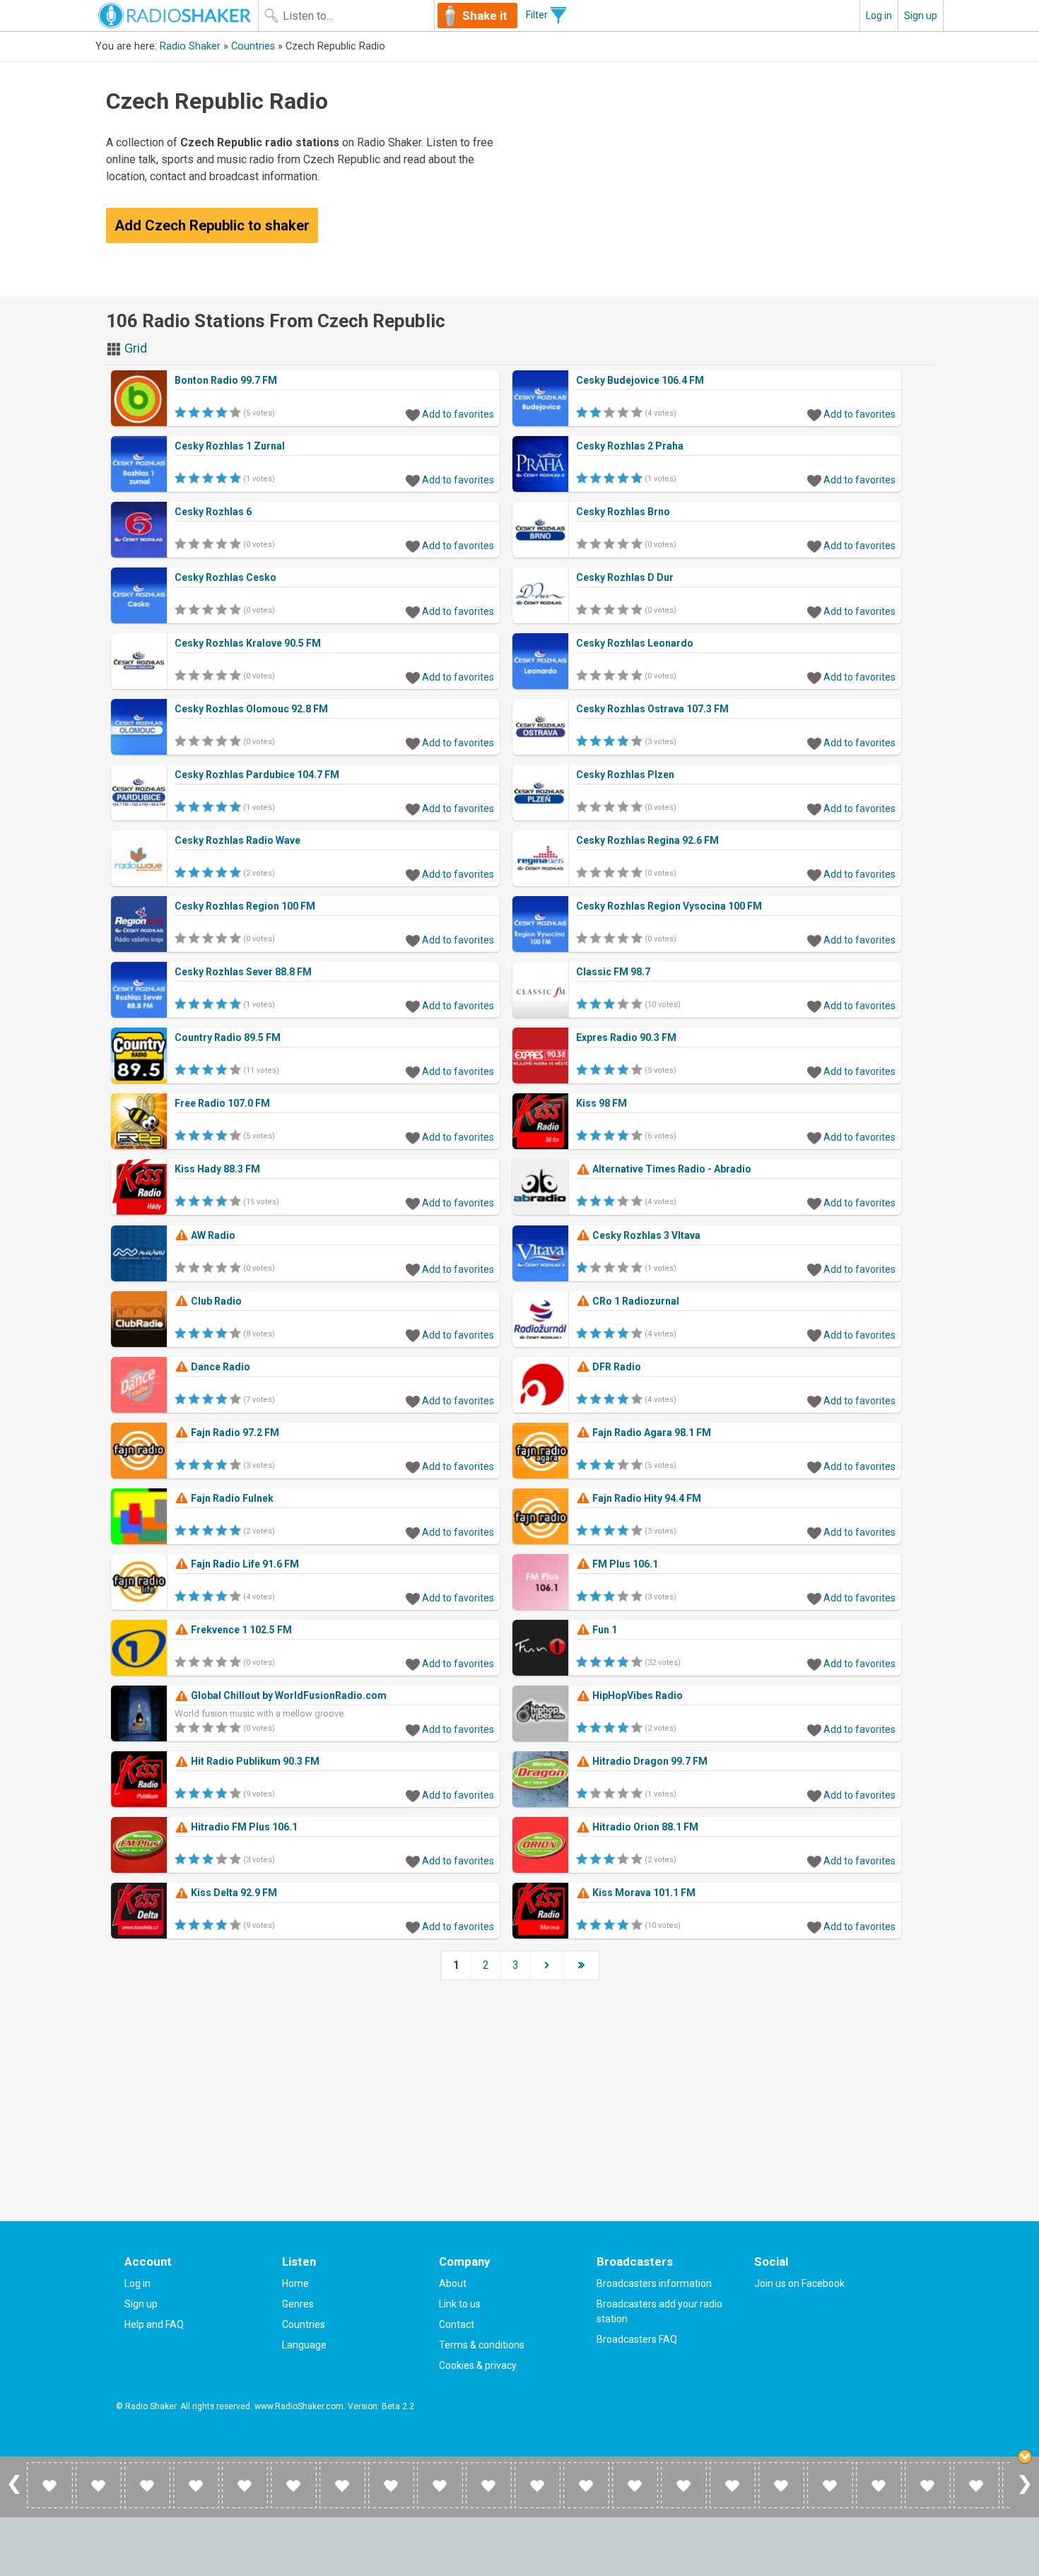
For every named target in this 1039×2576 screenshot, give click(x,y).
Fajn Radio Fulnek (231, 1498)
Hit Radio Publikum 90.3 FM (254, 1761)
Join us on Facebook (799, 2283)
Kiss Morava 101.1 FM (643, 1893)
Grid (134, 348)
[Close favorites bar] (1025, 2457)
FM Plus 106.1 (624, 1564)
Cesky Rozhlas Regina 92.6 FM (647, 840)
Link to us (460, 2304)
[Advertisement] (729, 180)
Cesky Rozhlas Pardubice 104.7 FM (257, 775)
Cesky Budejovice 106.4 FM (640, 380)
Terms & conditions (482, 2345)
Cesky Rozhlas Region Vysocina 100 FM (669, 906)
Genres (298, 2304)
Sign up (921, 16)
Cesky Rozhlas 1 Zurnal (230, 446)
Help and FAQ (154, 2324)
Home (295, 2283)
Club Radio (215, 1301)
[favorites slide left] (14, 2493)
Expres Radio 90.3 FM (626, 1037)
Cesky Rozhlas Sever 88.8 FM (243, 972)
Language (304, 2345)
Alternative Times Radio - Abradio (671, 1169)
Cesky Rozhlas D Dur (625, 577)
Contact (457, 2324)
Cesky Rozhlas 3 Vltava (645, 1235)
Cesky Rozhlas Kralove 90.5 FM (248, 643)
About (453, 2283)
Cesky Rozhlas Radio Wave (237, 840)
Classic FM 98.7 (613, 972)
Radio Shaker (190, 46)
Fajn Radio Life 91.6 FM (244, 1564)
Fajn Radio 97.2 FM (234, 1433)
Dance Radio (219, 1367)
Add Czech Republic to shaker (212, 225)
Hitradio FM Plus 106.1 (243, 1827)
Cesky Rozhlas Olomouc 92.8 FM (251, 709)
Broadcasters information (654, 2283)
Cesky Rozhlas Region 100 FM (245, 906)
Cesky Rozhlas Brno (623, 512)
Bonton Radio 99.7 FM (226, 380)
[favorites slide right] (1025, 2493)
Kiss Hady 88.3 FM (217, 1169)
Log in (879, 16)
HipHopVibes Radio (636, 1695)
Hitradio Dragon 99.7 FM (649, 1761)
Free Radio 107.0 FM (222, 1103)
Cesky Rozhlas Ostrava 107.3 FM (652, 709)
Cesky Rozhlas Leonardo (635, 643)
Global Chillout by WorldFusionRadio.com (288, 1695)
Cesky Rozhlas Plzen (625, 775)
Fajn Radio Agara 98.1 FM (651, 1433)
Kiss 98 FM (601, 1103)
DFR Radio (616, 1367)
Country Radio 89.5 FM (228, 1037)
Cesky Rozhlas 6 (213, 512)
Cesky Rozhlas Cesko (225, 577)
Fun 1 (604, 1630)
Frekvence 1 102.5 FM (240, 1630)
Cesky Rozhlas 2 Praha (630, 446)
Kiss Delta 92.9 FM (233, 1893)
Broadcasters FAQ (637, 2339)
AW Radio (212, 1235)
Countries (253, 46)
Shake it (485, 16)
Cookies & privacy (478, 2365)
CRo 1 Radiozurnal (635, 1301)
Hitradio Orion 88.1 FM (644, 1827)
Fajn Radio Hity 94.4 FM (646, 1498)
